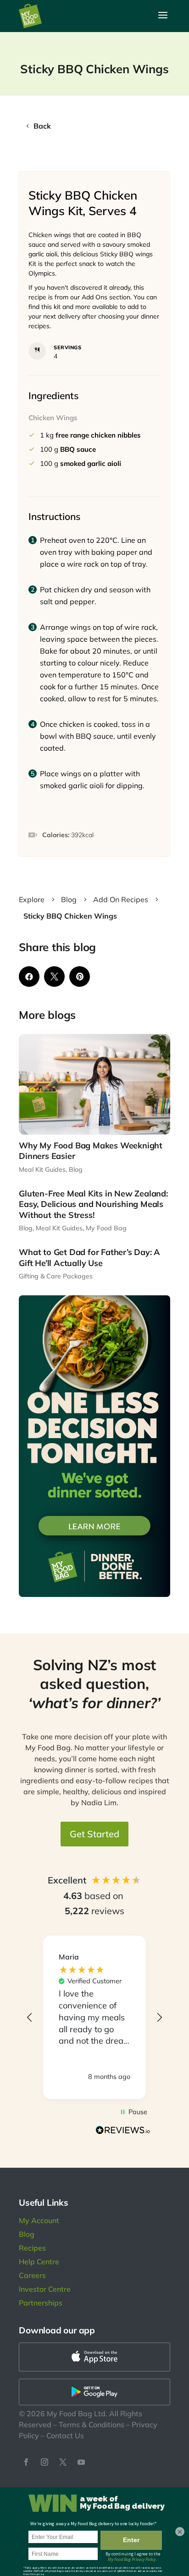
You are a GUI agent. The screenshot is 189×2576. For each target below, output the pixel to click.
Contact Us (65, 2435)
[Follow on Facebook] (26, 2462)
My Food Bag (106, 1228)
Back (42, 126)
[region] (94, 2017)
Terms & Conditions (92, 2424)
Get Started (94, 1834)
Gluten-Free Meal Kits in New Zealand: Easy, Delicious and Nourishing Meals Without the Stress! (93, 1204)
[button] (30, 2018)
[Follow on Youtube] (81, 2462)
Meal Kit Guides (42, 1169)
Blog (76, 1169)
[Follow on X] (63, 2462)
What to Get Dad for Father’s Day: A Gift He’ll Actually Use (89, 1257)
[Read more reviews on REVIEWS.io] (123, 2131)
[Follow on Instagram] (44, 2462)
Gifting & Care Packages (56, 1276)
